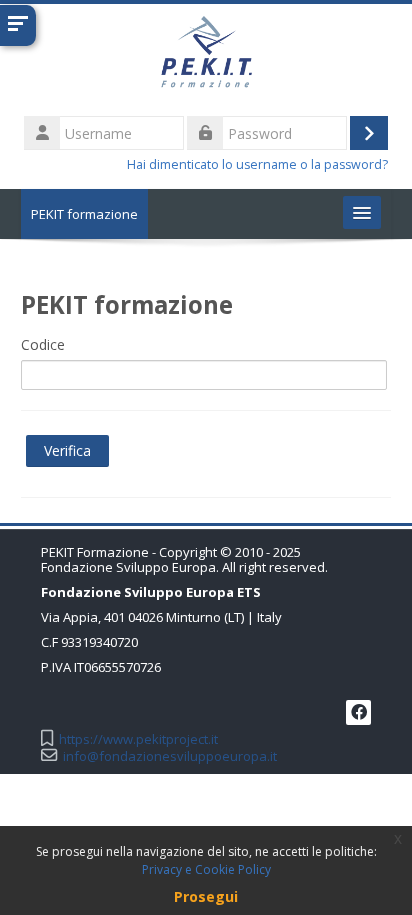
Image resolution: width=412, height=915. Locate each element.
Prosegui (206, 896)
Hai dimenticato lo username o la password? (257, 164)
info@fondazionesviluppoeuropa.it (170, 756)
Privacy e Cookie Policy (206, 869)
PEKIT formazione (84, 214)
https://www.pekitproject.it (138, 739)
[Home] (206, 57)
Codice (43, 344)
